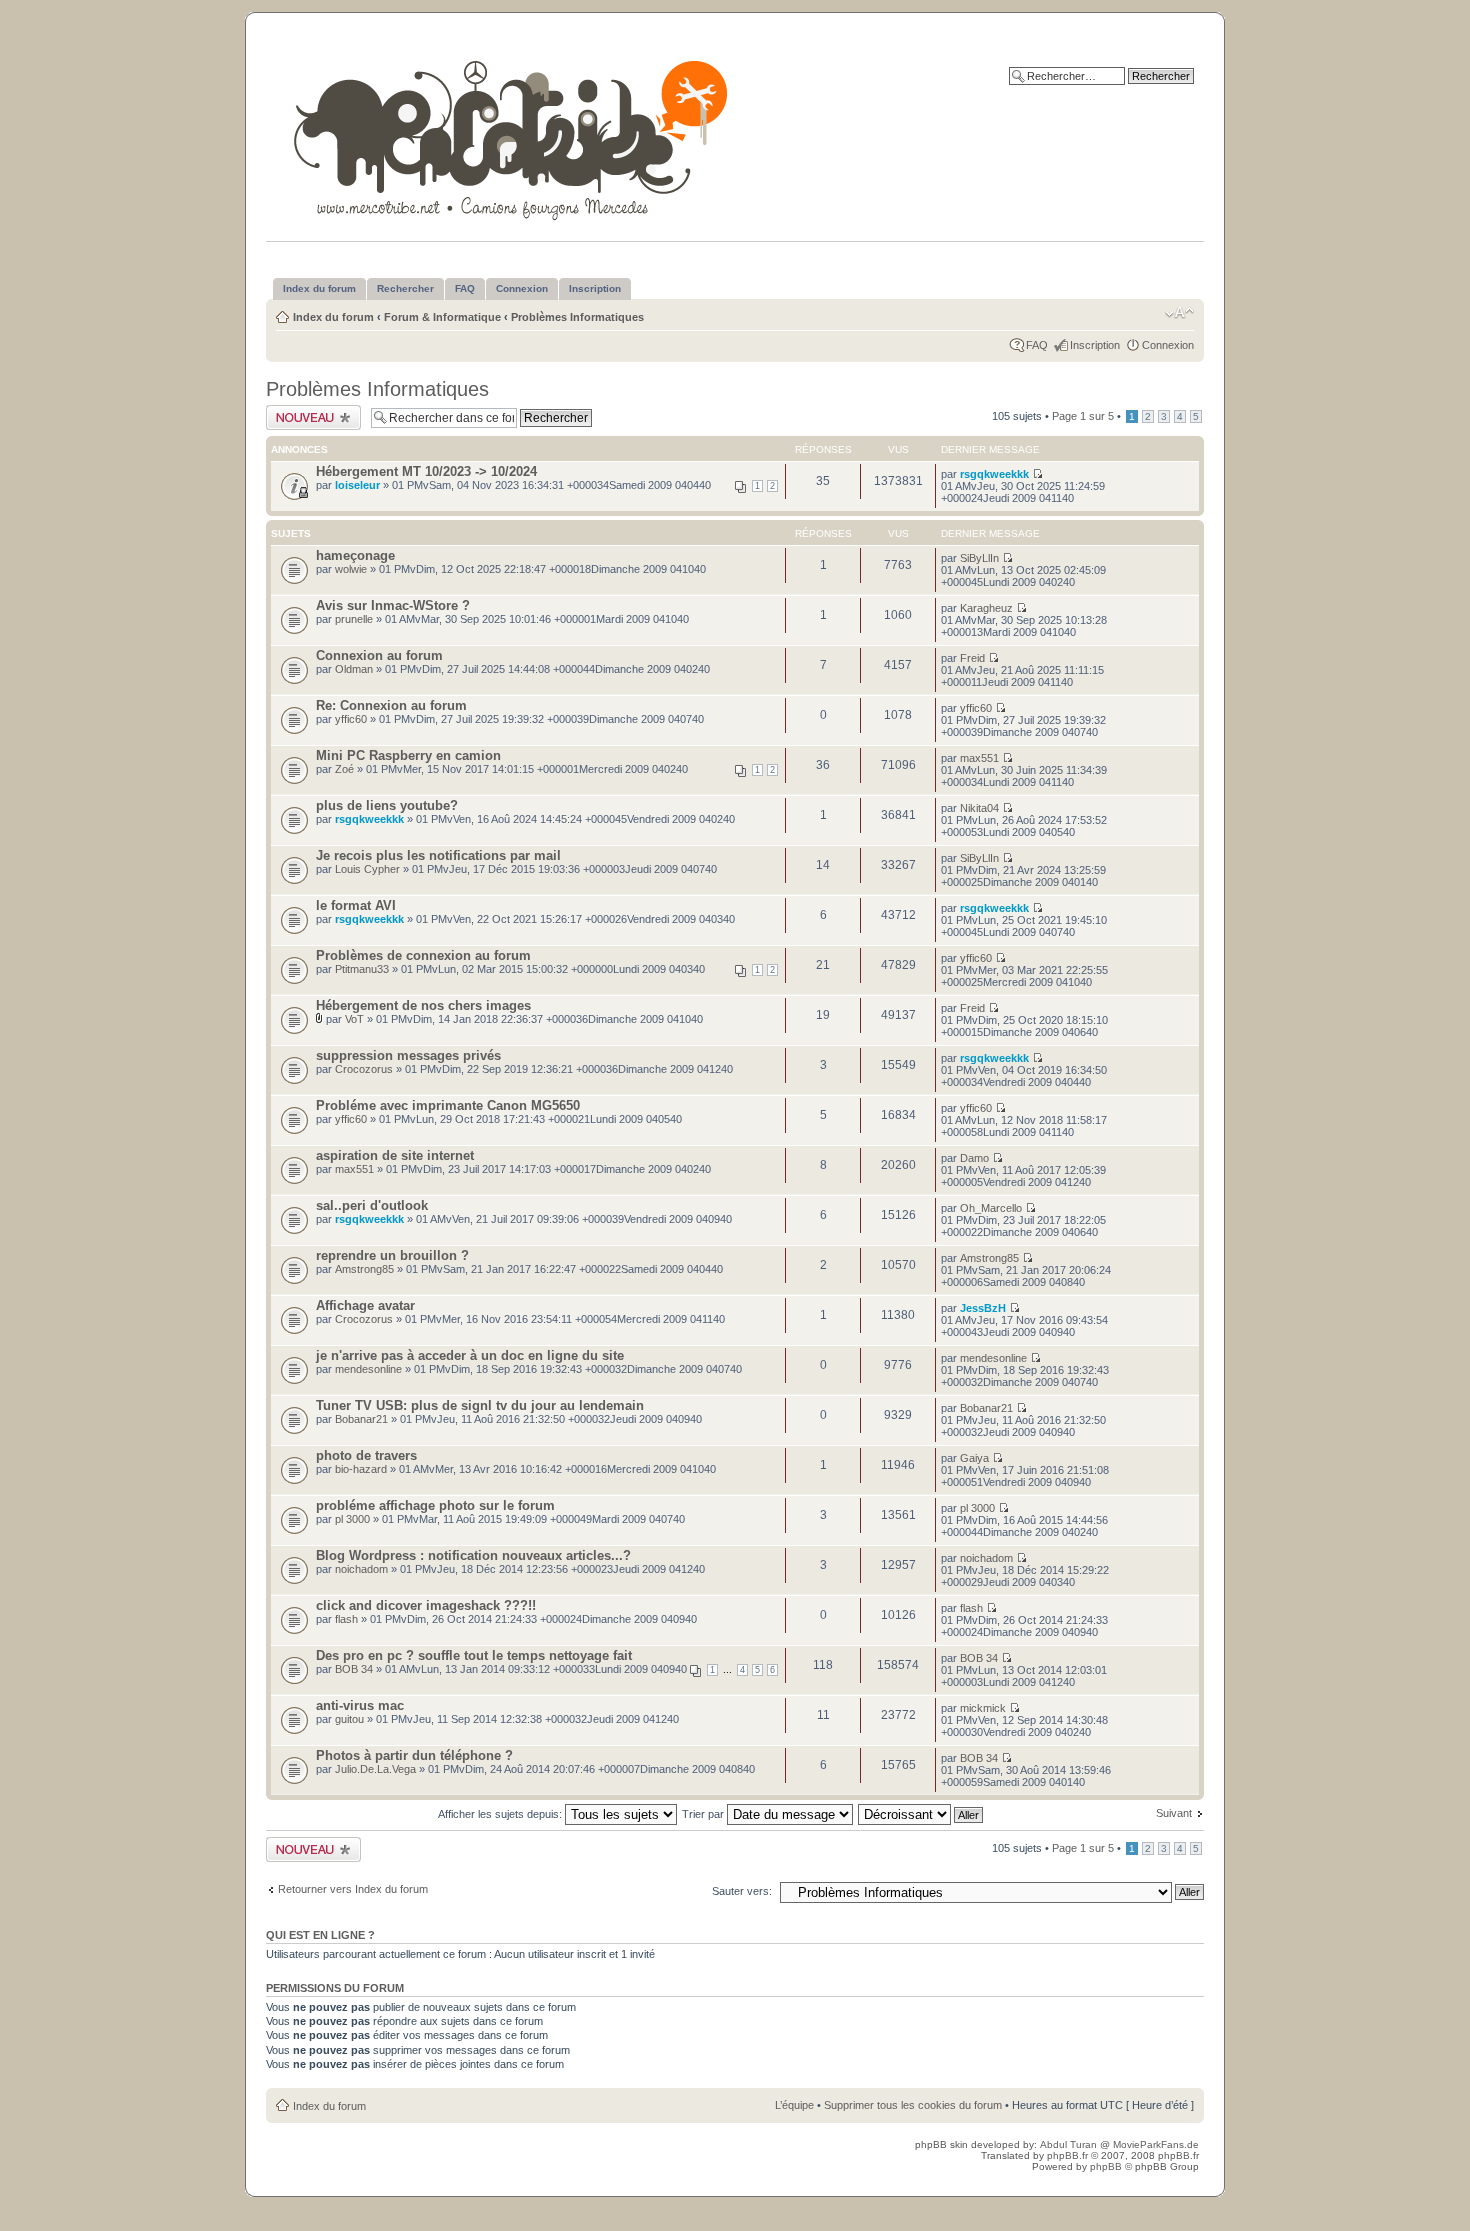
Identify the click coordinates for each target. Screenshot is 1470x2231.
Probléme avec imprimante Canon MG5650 (448, 1105)
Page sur (1083, 416)
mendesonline (368, 1369)
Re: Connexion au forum (391, 705)
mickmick (983, 1708)
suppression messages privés (408, 1055)
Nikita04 (979, 808)
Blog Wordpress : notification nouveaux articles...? (473, 1555)
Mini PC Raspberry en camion (408, 755)
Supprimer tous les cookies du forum (913, 2105)
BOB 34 (354, 1669)
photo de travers (366, 1455)
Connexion (1168, 345)
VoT (354, 1019)
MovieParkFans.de (1156, 2144)
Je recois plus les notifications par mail (438, 855)
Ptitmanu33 (362, 969)
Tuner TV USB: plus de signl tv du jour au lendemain (480, 1405)
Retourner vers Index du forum (353, 1889)
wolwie (351, 569)
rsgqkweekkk (994, 474)
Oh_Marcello (991, 1208)
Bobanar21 (361, 1419)
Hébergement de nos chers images (423, 1005)
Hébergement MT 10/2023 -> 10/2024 (426, 471)
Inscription (1095, 345)
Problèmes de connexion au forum (423, 955)
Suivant (1174, 1813)
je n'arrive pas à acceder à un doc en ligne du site (470, 1355)
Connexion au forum (379, 655)
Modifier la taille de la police (1179, 313)
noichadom (361, 1569)
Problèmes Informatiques (577, 317)
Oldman (354, 669)
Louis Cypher (367, 869)
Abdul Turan (1070, 2144)
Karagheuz (986, 608)
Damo (974, 1158)
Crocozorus (364, 1069)
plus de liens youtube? (387, 805)
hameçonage (355, 555)
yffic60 (351, 719)
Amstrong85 (364, 1269)
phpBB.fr (1067, 2155)
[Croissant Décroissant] (921, 1814)
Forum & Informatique (442, 317)
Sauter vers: (742, 1891)
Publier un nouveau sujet (312, 417)
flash (346, 1619)
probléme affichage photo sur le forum (435, 1505)
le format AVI (356, 905)
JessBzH (983, 1308)
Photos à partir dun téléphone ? (414, 1755)
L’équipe (794, 2105)
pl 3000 (352, 1519)
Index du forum (333, 317)
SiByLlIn (979, 558)
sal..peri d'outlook (372, 1205)
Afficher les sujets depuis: (501, 1814)
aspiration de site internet (395, 1155)
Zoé (344, 769)
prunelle (354, 619)
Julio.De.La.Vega (375, 1769)
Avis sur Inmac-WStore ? (393, 605)
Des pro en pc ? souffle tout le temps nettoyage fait (474, 1655)
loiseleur (357, 485)
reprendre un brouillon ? (392, 1255)
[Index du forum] (512, 136)
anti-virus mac (360, 1705)
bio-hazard (361, 1469)
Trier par (704, 1814)
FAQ (1037, 345)
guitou (349, 1719)
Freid (972, 658)
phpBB (1106, 2166)
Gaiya (974, 1458)
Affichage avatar (365, 1305)
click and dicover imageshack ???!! (426, 1605)
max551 (979, 758)
